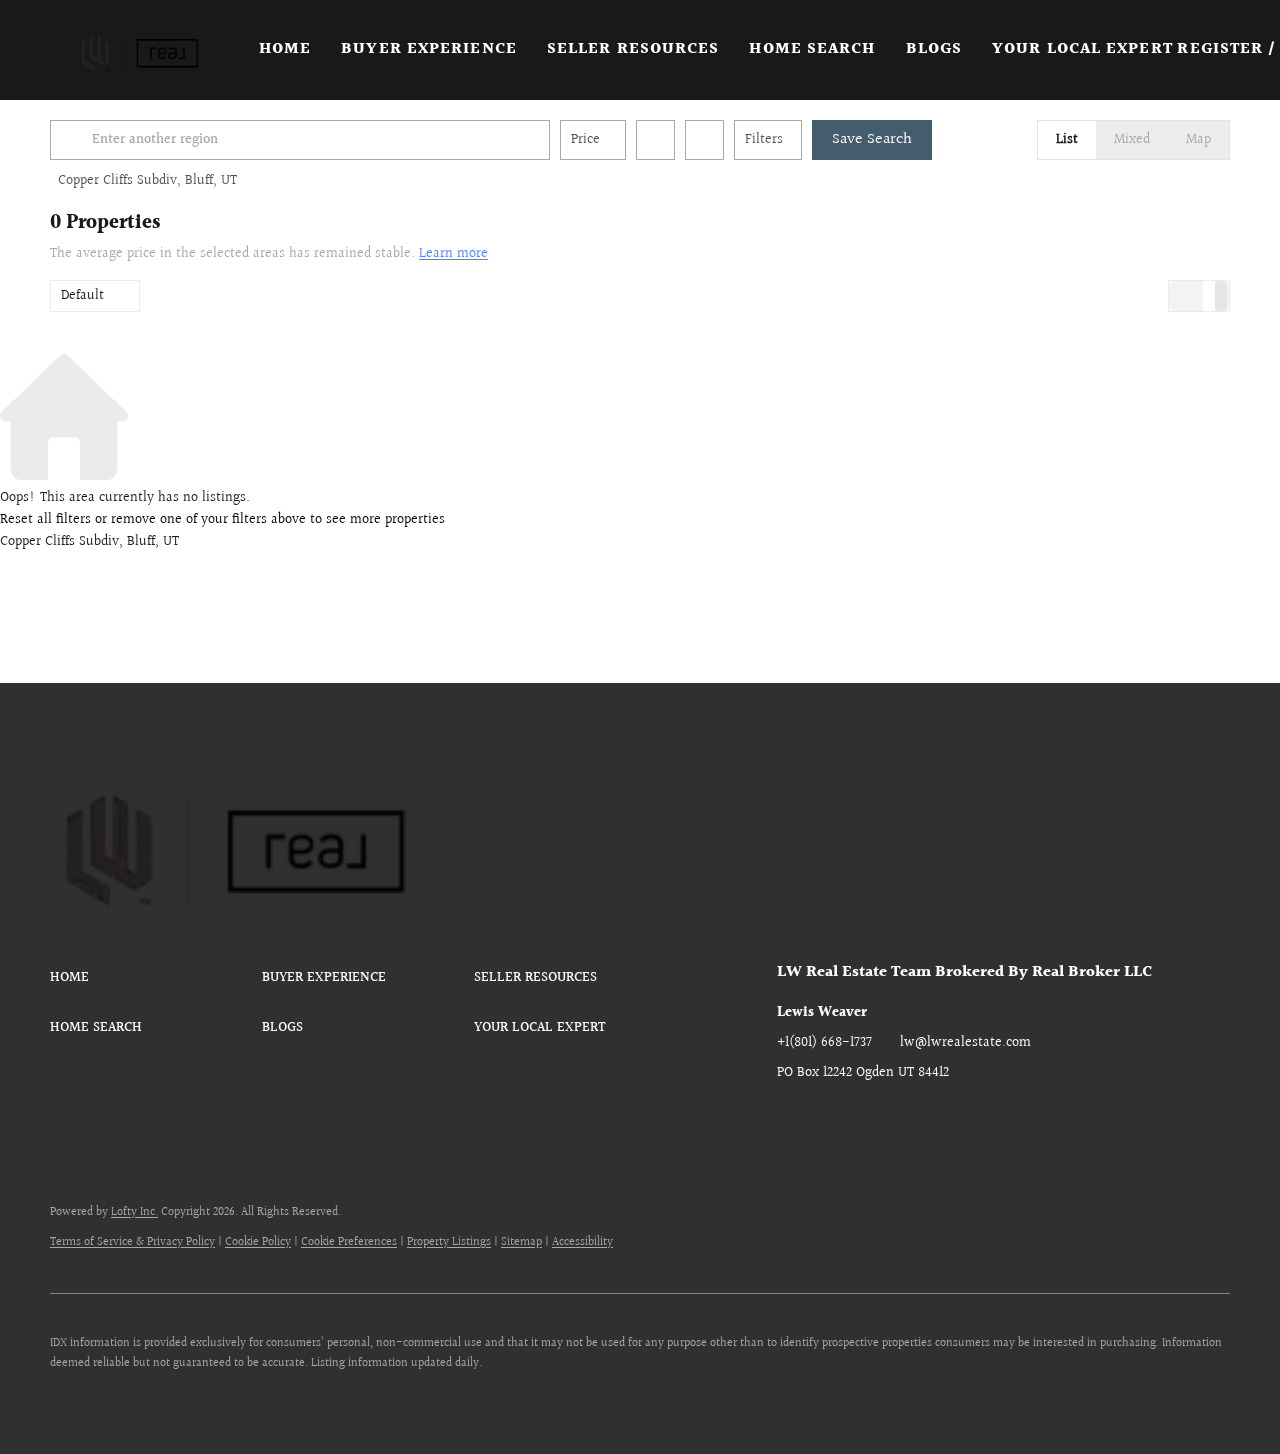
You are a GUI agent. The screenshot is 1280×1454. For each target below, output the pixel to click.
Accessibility (582, 1242)
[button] (136, 50)
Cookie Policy (258, 1242)
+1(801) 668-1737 (824, 1043)
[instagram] (912, 1118)
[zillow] (872, 1118)
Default (82, 296)
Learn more (453, 254)
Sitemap (521, 1242)
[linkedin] (832, 1118)
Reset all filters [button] (45, 520)
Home (285, 49)
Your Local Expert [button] (1082, 49)
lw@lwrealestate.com (965, 1043)
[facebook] (792, 1118)
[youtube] (952, 1118)
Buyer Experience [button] (429, 49)
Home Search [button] (812, 49)
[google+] (992, 1118)
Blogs (934, 49)
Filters (764, 140)
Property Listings (449, 1242)
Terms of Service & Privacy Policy (132, 1242)
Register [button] (1220, 49)
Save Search (872, 139)
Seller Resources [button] (633, 49)
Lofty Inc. (134, 1212)
